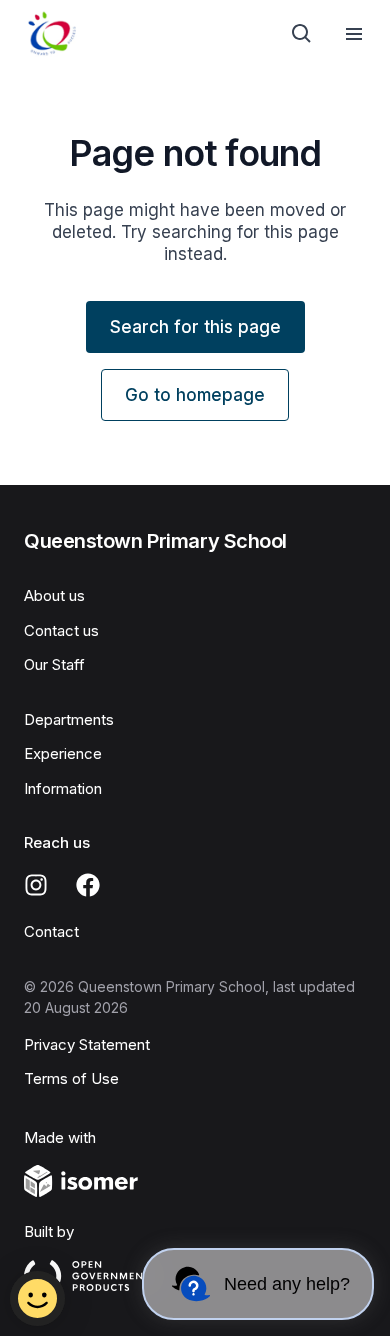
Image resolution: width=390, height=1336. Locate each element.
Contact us (61, 630)
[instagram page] (36, 885)
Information (63, 788)
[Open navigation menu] (354, 34)
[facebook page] (88, 885)
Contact (51, 931)
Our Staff (54, 664)
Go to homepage (195, 395)
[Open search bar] (302, 34)
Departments (69, 719)
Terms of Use (71, 1078)
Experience (63, 753)
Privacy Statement (87, 1044)
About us (54, 595)
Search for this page (195, 327)
